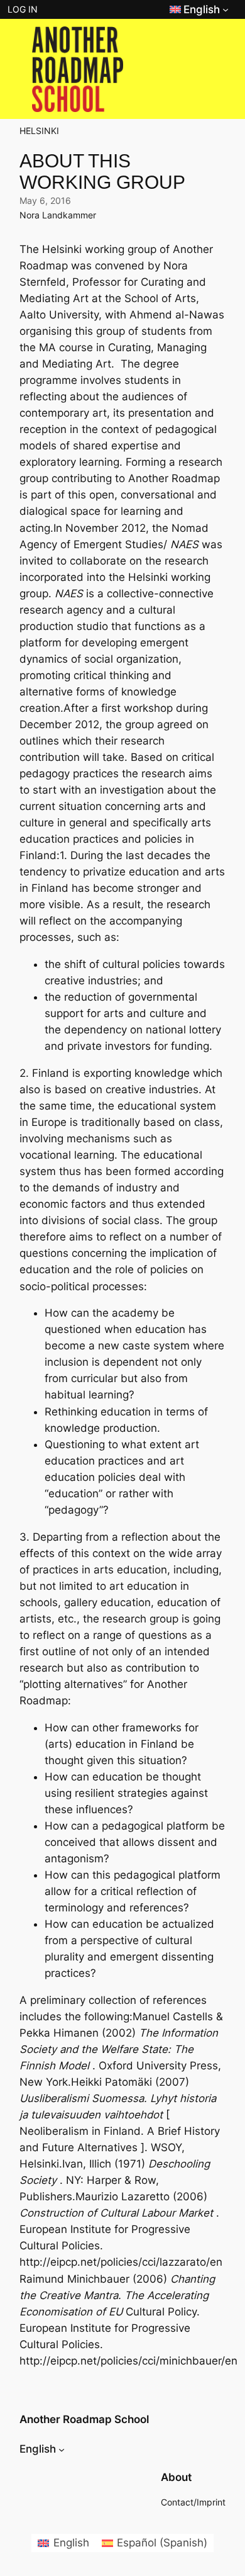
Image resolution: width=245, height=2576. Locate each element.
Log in (23, 9)
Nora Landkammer (58, 215)
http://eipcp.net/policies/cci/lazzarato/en (121, 2262)
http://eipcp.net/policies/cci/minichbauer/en (128, 2361)
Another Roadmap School (84, 2419)
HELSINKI (39, 131)
